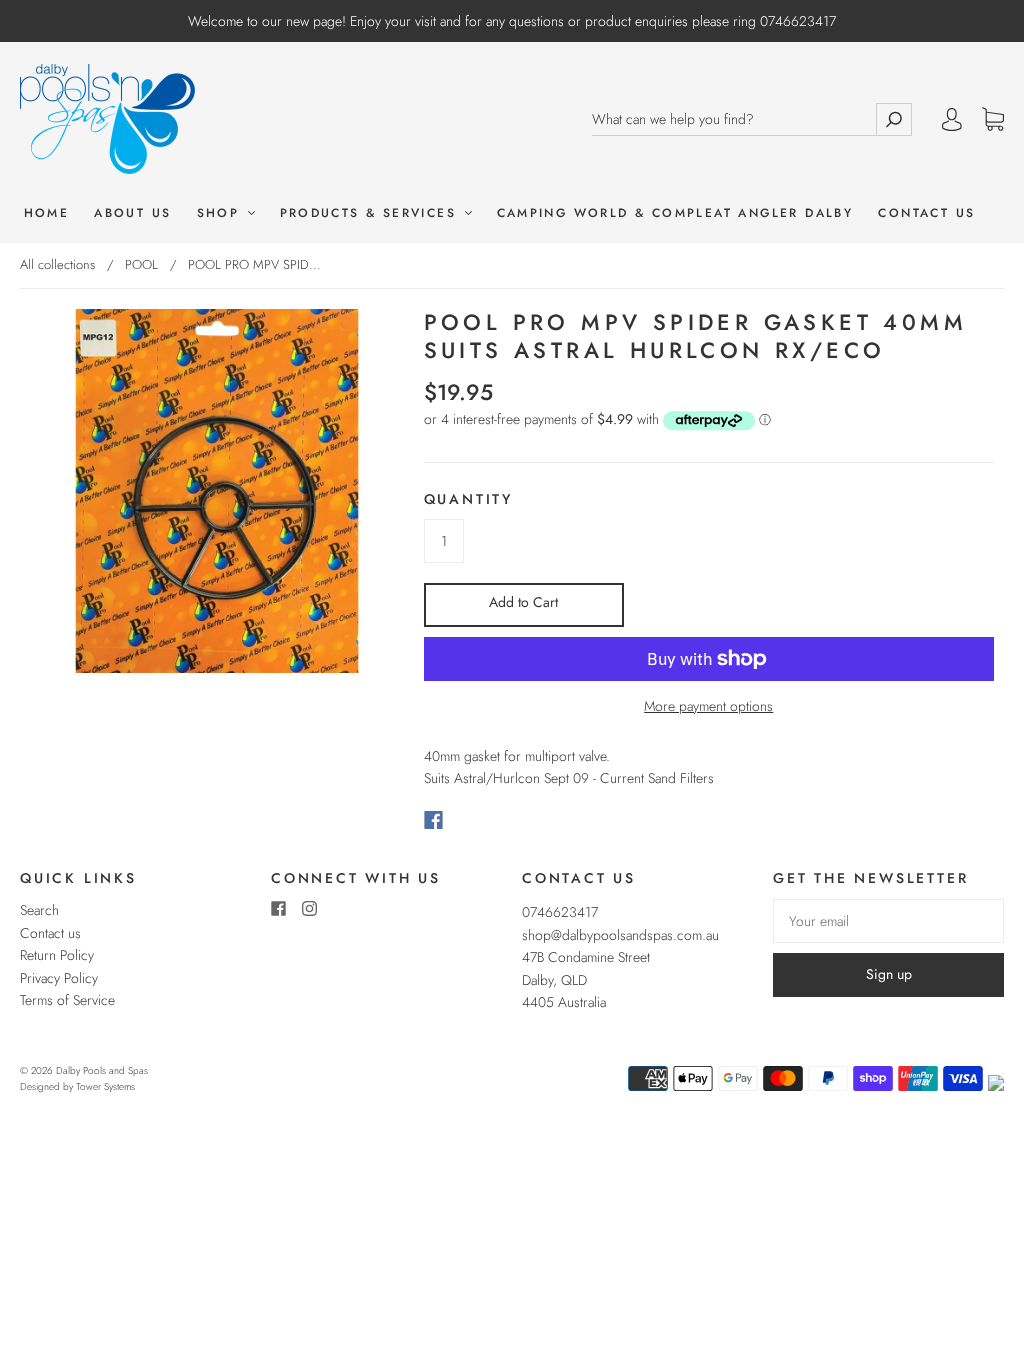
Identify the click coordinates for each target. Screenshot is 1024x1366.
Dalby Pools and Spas (102, 1070)
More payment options (708, 706)
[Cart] (993, 120)
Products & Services (371, 213)
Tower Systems (105, 1086)
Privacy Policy (59, 978)
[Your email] (888, 921)
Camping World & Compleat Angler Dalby (675, 213)
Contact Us (926, 213)
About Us (132, 213)
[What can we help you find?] (734, 119)
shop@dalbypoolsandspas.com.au (620, 935)
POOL (141, 264)
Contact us (50, 933)
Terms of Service (67, 1000)
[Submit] (894, 119)
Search (39, 910)
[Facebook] (433, 820)
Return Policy (57, 955)
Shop (221, 213)
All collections (57, 264)
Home (47, 213)
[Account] (952, 119)
